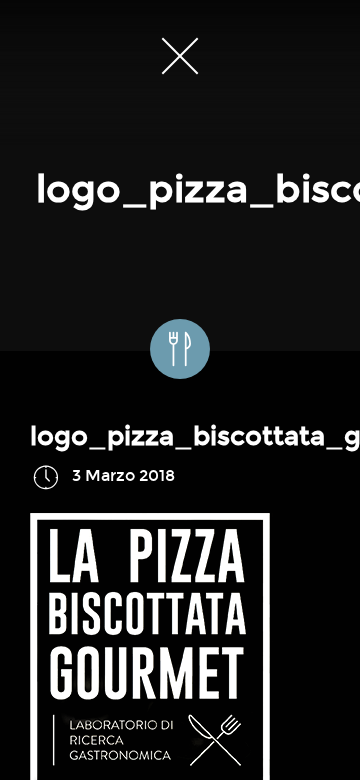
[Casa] (180, 55)
